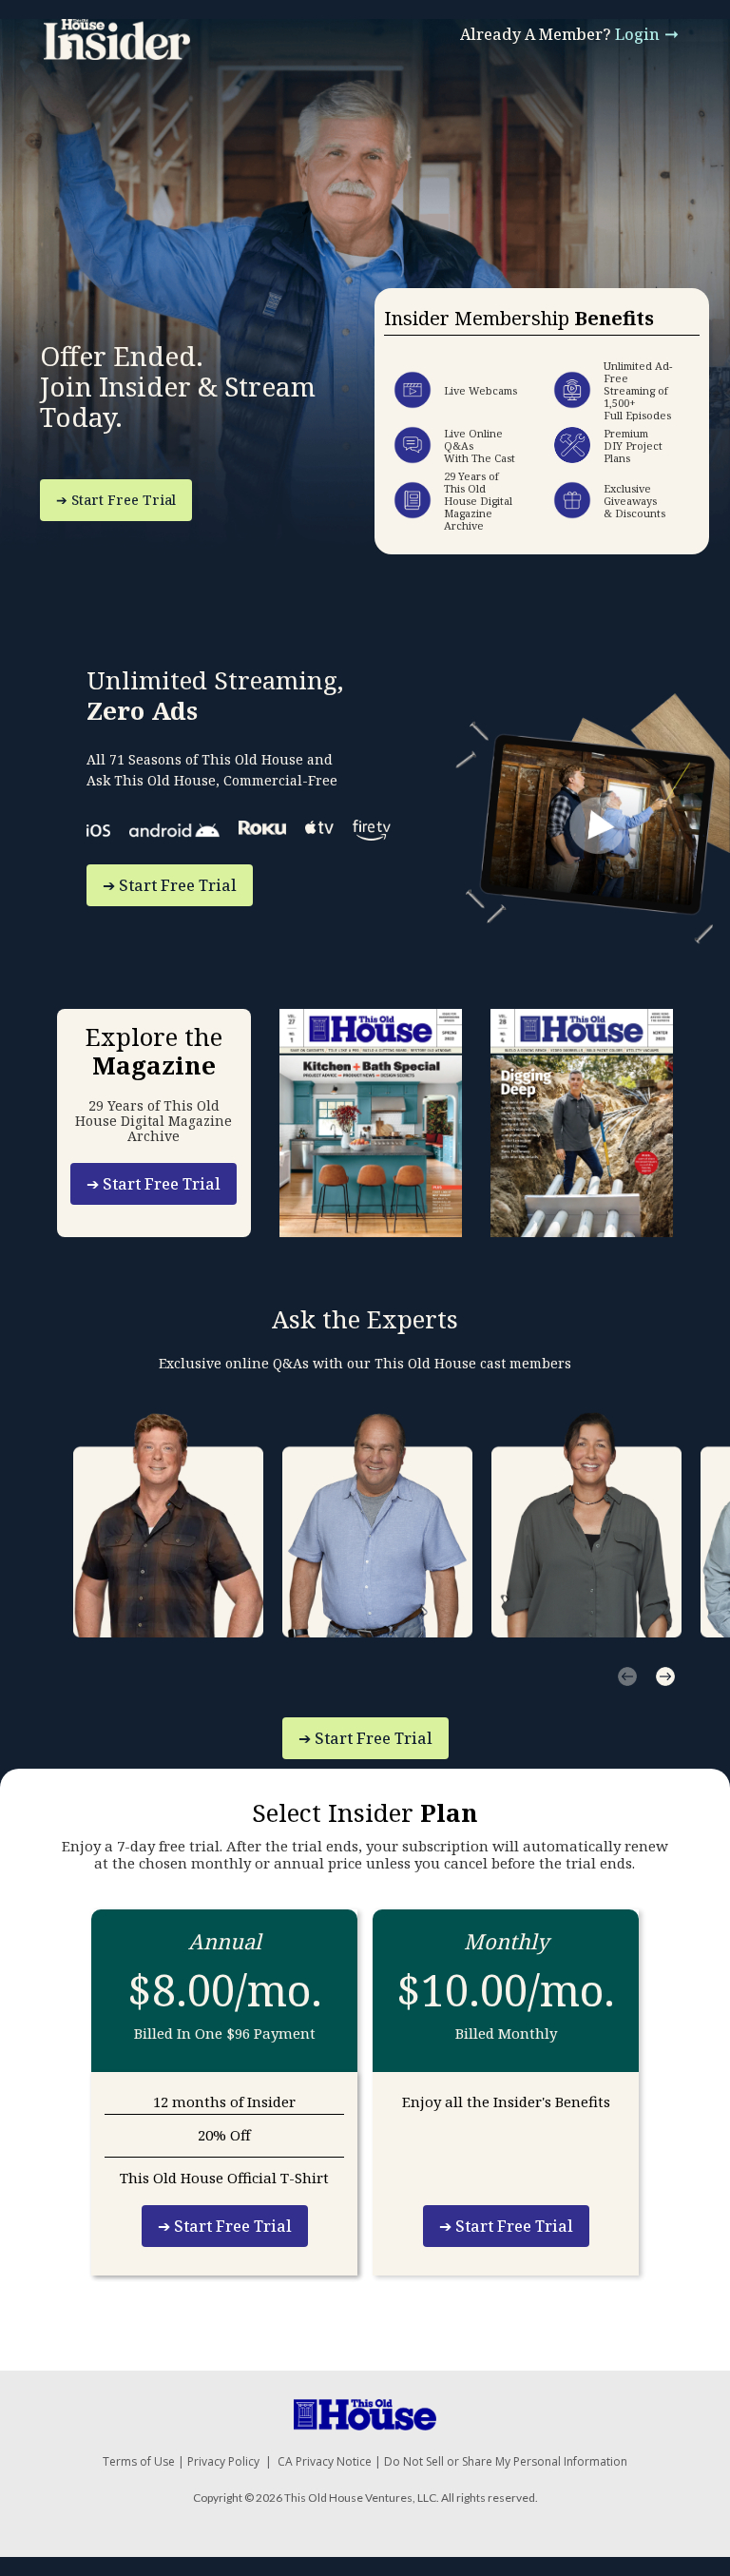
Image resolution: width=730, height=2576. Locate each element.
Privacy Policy (223, 2461)
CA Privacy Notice (325, 2461)
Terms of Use (139, 2461)
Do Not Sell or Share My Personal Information (506, 2461)
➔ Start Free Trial (116, 500)
